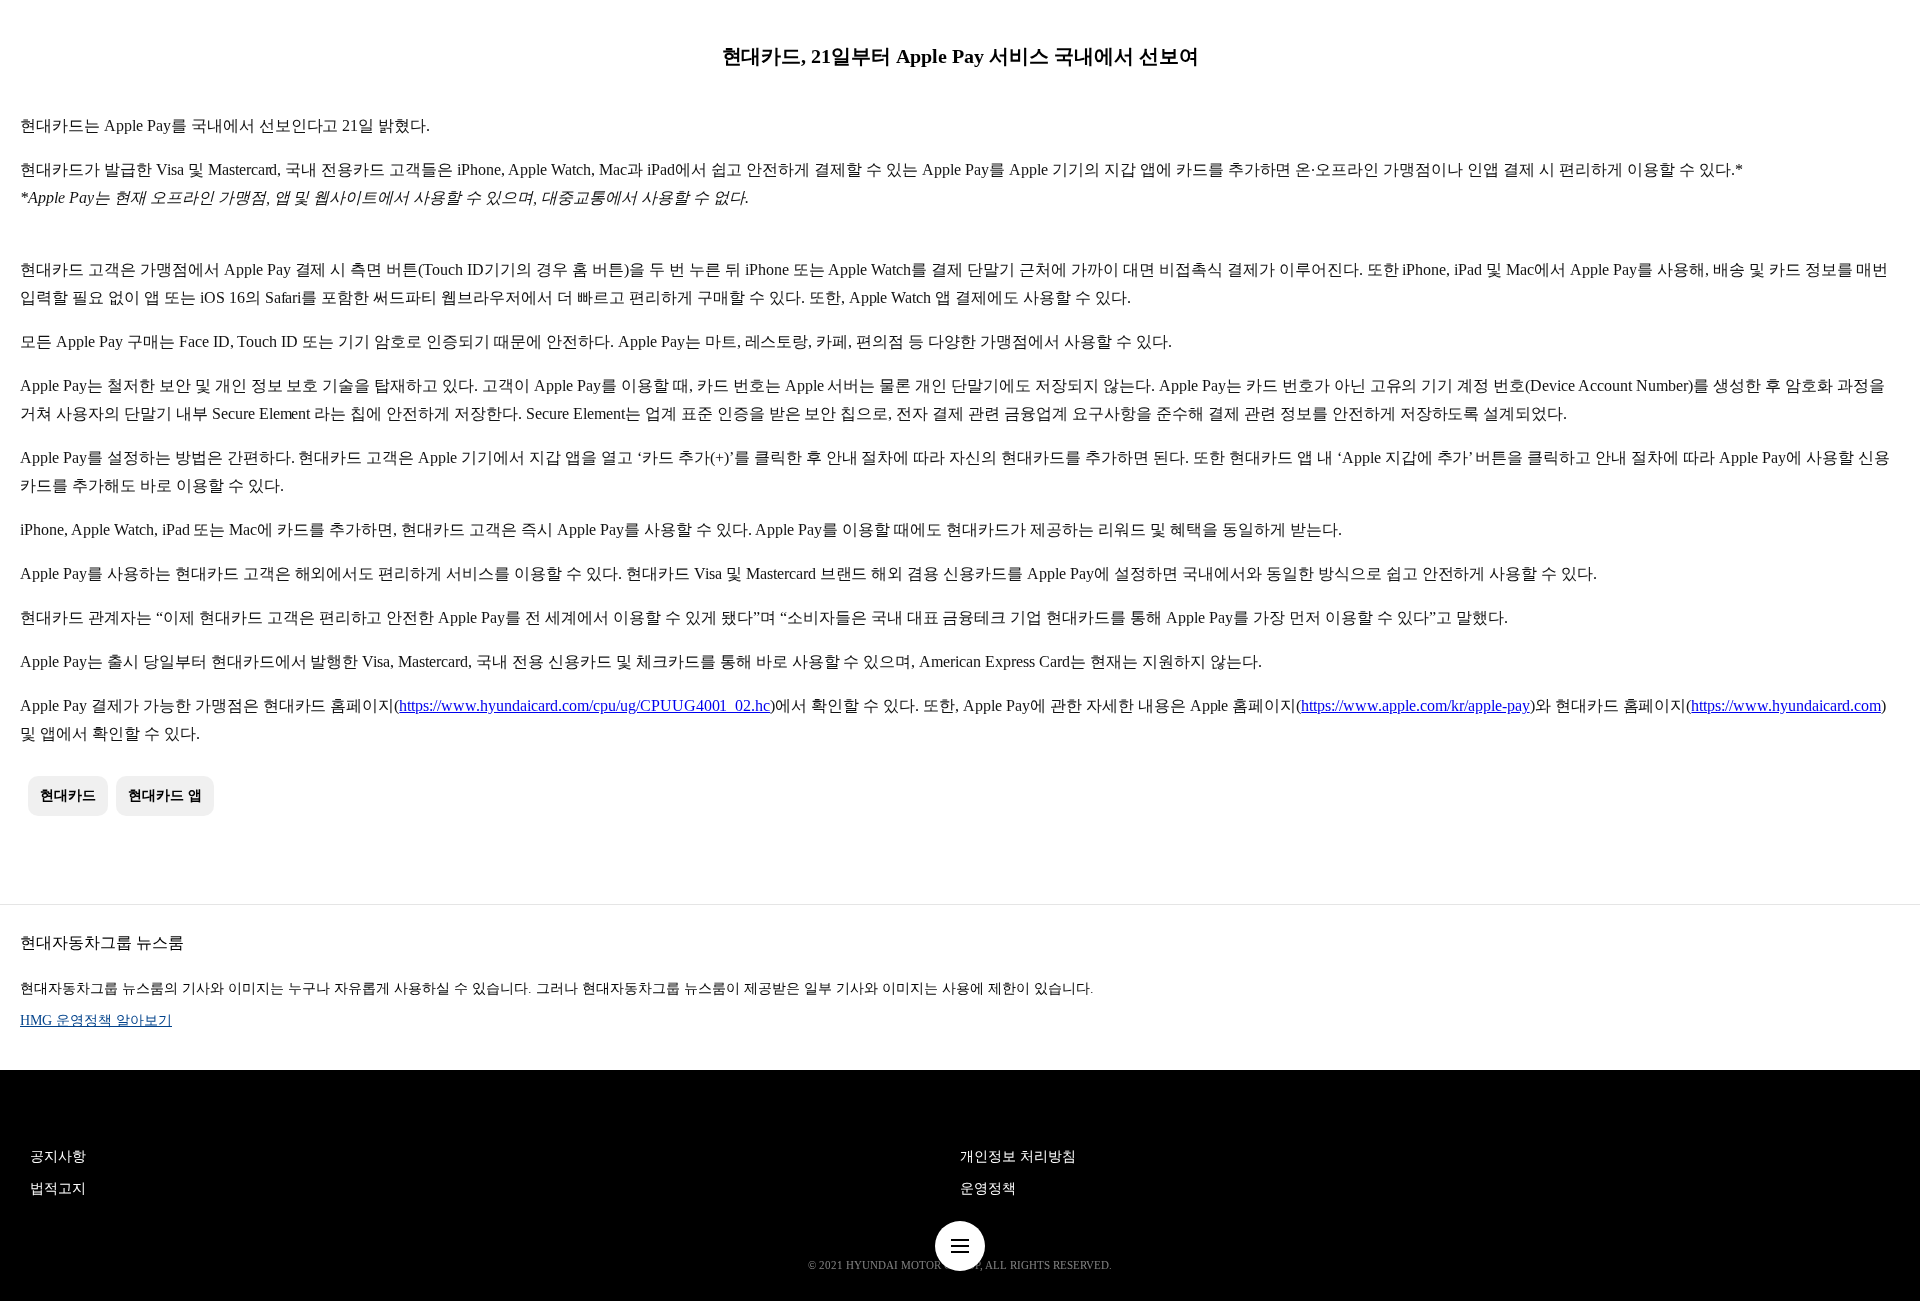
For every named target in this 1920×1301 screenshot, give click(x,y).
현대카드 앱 (165, 795)
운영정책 (988, 1188)
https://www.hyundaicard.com (1785, 705)
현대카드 (68, 795)
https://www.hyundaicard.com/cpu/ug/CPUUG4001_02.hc (584, 705)
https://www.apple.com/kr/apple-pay (1415, 705)
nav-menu (960, 1246)
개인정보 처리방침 (1018, 1156)
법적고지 (58, 1188)
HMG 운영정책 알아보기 (96, 1020)
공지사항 (58, 1156)
